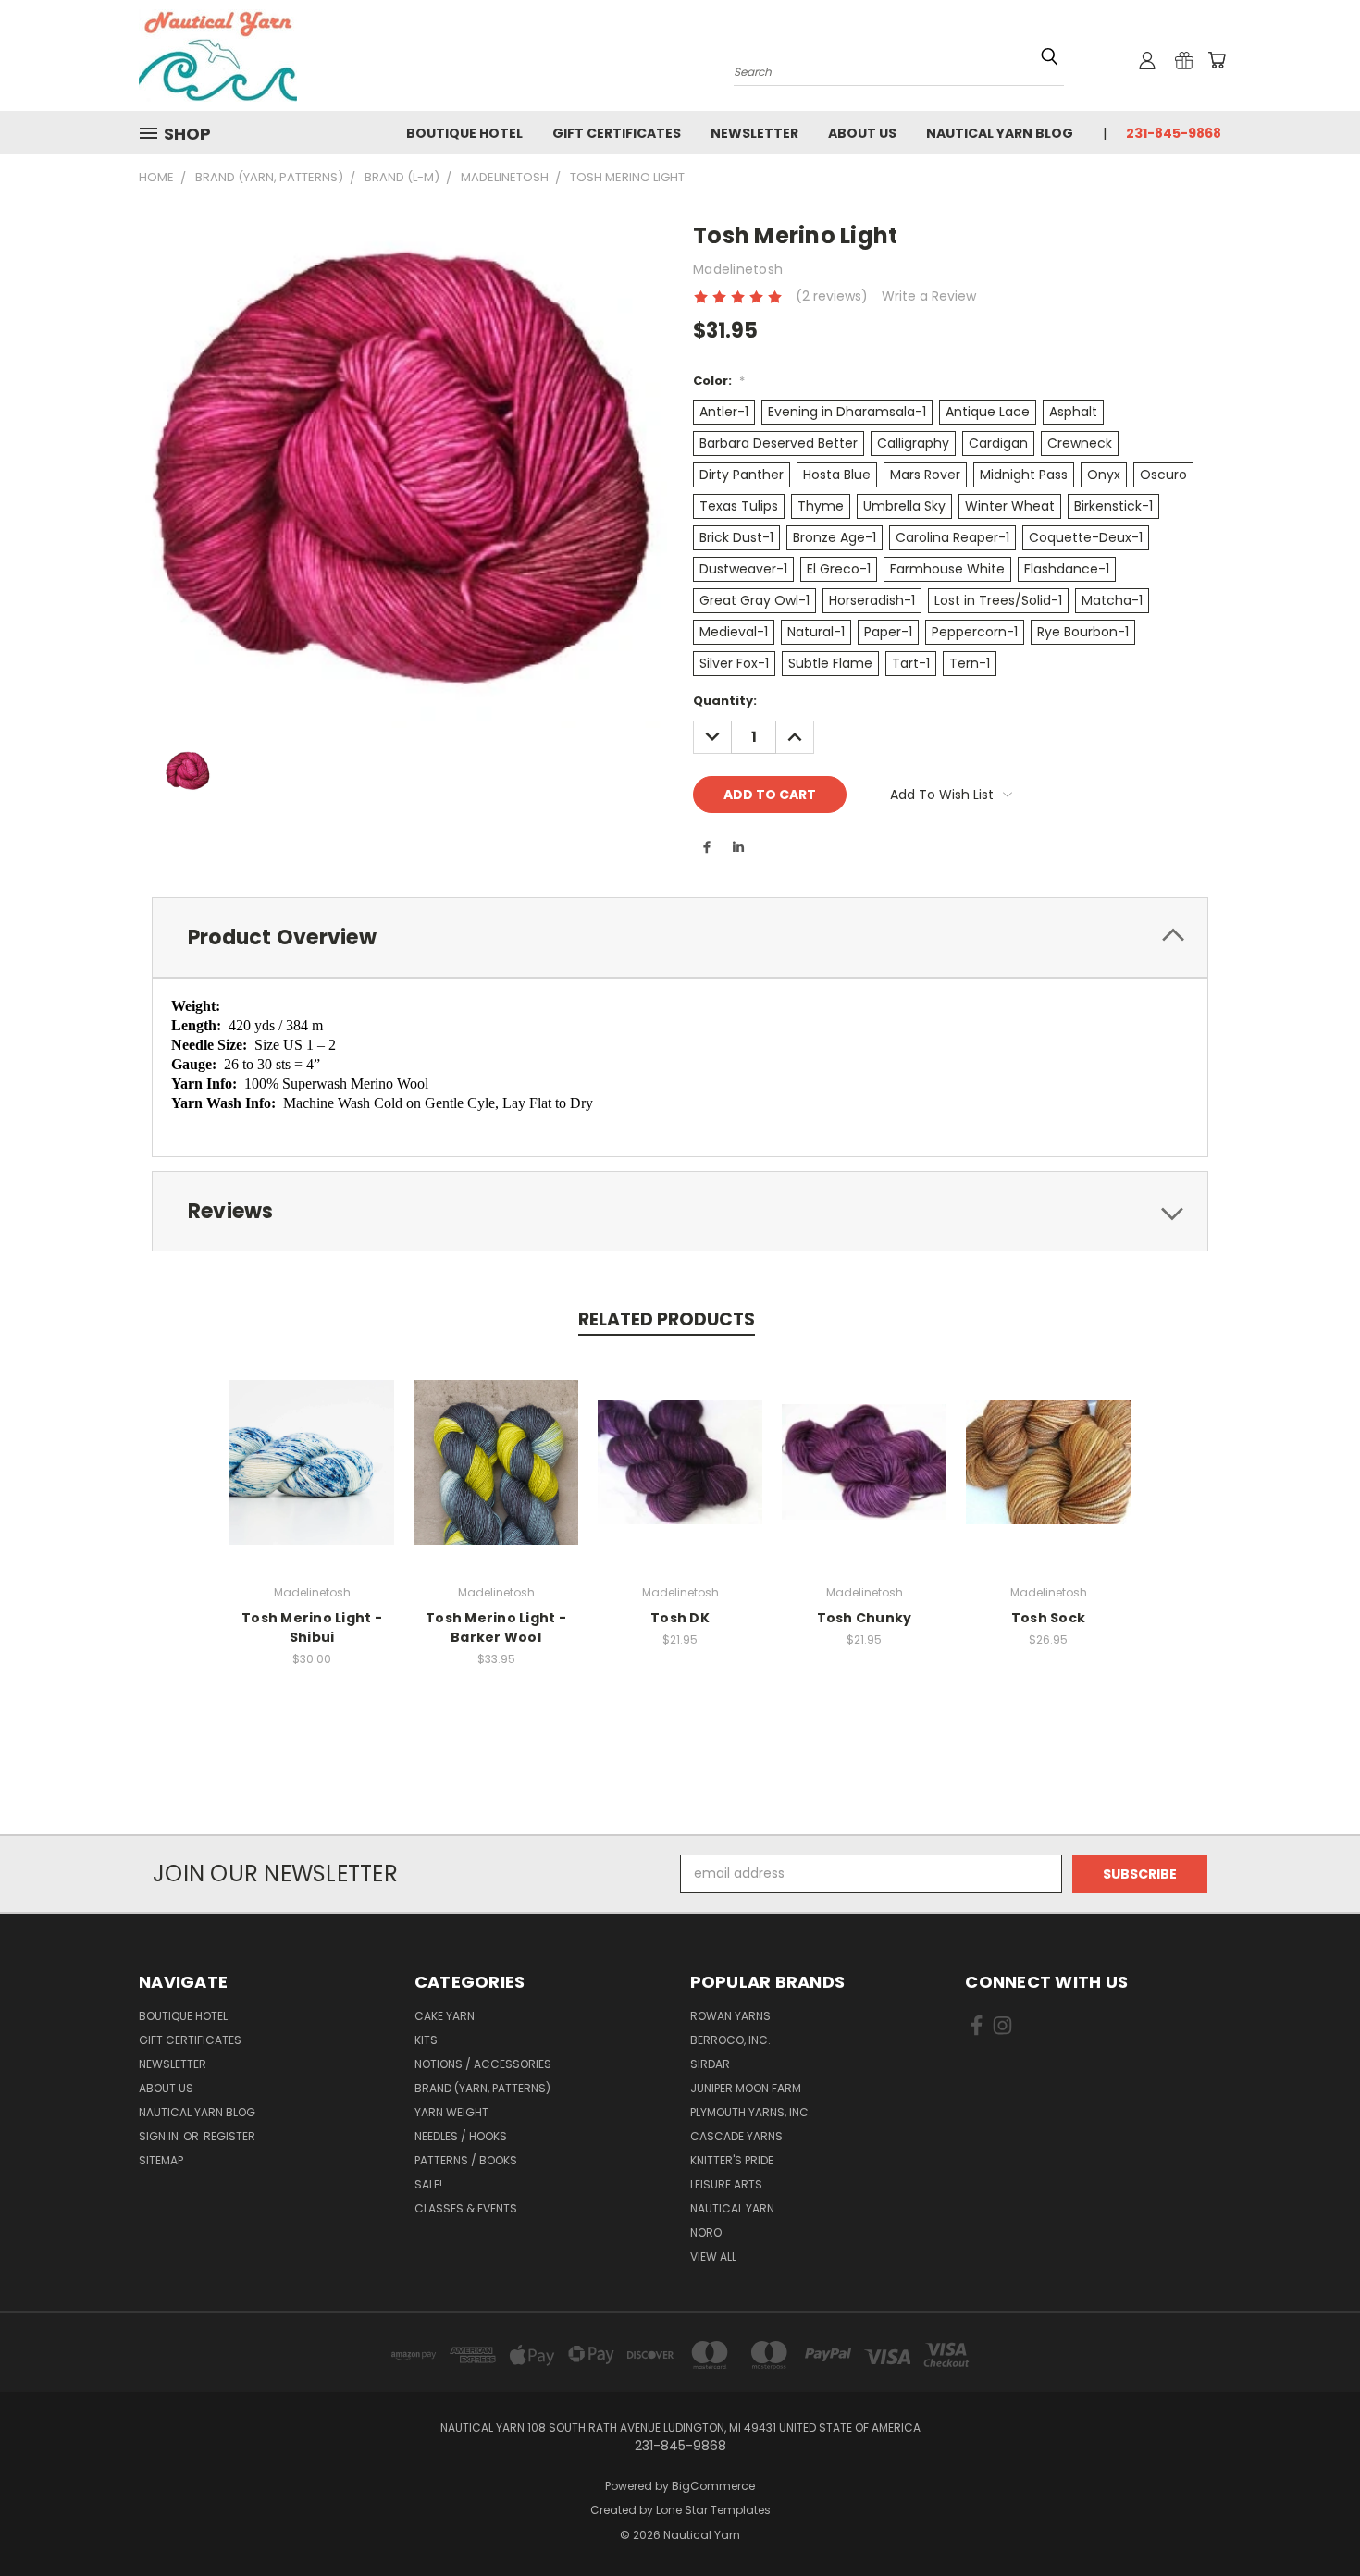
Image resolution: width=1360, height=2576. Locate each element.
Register (229, 2136)
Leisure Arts (726, 2184)
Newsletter (754, 133)
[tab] (680, 937)
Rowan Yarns (730, 2016)
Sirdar (710, 2064)
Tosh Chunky (865, 1618)
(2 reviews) (832, 296)
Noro (706, 2232)
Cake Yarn (445, 2016)
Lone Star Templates (713, 2510)
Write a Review (929, 296)
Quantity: (725, 701)
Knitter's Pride (732, 2160)
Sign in (160, 2136)
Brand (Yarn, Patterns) (482, 2088)
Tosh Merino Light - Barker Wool (496, 1627)
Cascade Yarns (736, 2136)
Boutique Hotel (464, 133)
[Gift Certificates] (1184, 60)
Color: (719, 381)
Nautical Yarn (732, 2208)
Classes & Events (466, 2208)
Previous (1311, 2518)
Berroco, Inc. (730, 2040)
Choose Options (312, 1477)
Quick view (312, 1442)
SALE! (428, 2184)
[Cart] (1217, 60)
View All (713, 2256)
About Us (862, 133)
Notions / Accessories (483, 2064)
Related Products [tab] (667, 1319)
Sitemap (161, 2160)
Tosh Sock (1048, 1618)
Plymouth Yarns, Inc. (751, 2112)
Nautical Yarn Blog (1000, 133)
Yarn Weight (451, 2112)
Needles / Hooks (461, 2136)
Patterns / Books (466, 2160)
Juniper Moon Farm (746, 2088)
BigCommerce (713, 2486)
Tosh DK (680, 1618)
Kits (426, 2040)
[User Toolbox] (1147, 60)
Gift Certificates (617, 133)
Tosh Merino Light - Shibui (312, 1627)
